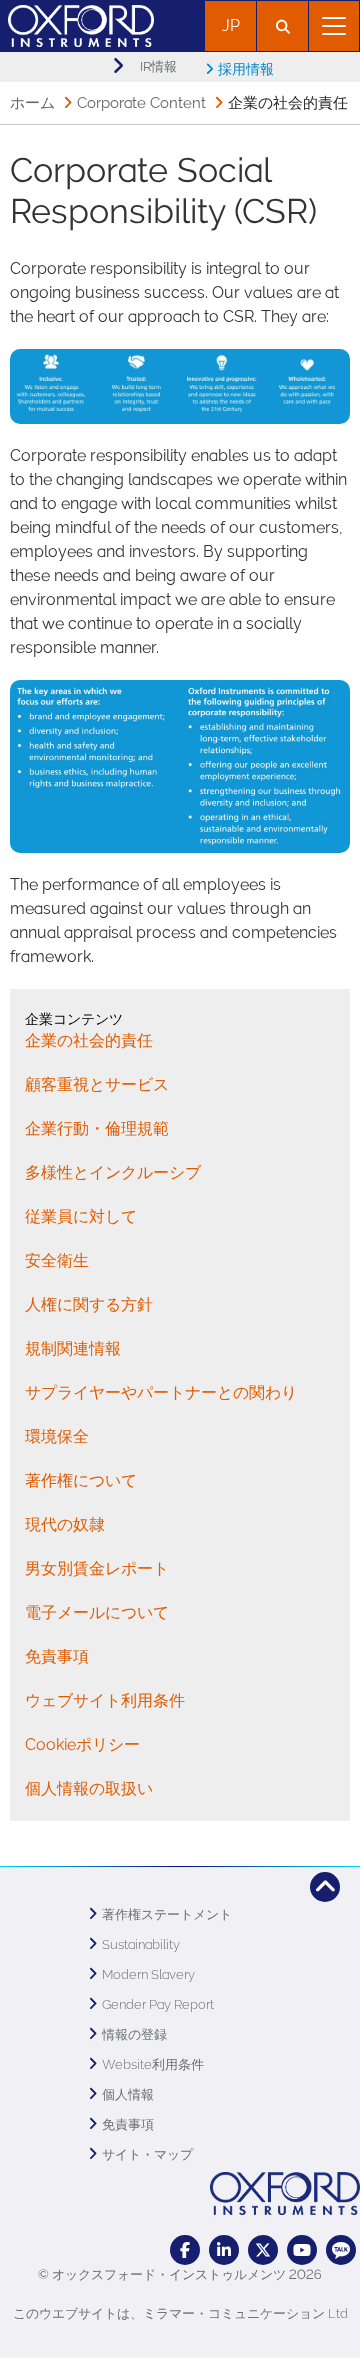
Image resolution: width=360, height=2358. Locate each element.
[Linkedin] (224, 2250)
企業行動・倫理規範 (97, 1128)
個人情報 (128, 2094)
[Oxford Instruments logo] (77, 23)
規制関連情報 (73, 1348)
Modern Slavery (148, 1974)
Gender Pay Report (158, 2004)
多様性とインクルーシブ (113, 1172)
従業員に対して (81, 1216)
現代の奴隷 (65, 1524)
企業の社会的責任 (89, 1040)
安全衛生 (57, 1260)
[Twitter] (263, 2250)
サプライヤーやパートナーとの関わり (161, 1392)
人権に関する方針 (89, 1304)
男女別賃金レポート (97, 1568)
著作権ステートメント (167, 1914)
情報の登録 (134, 2034)
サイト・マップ (147, 2154)
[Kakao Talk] (341, 2250)
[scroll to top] (325, 1887)
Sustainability (141, 1944)
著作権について (81, 1480)
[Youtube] (302, 2250)
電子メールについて (97, 1612)
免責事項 (57, 1656)
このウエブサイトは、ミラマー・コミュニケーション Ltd (180, 2313)
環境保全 (57, 1436)
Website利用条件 (153, 2064)
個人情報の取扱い (89, 1788)
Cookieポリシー (82, 1744)
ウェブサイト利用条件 (105, 1700)
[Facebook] (185, 2250)
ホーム (32, 103)
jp (231, 25)
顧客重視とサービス (97, 1084)
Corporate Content (141, 103)
